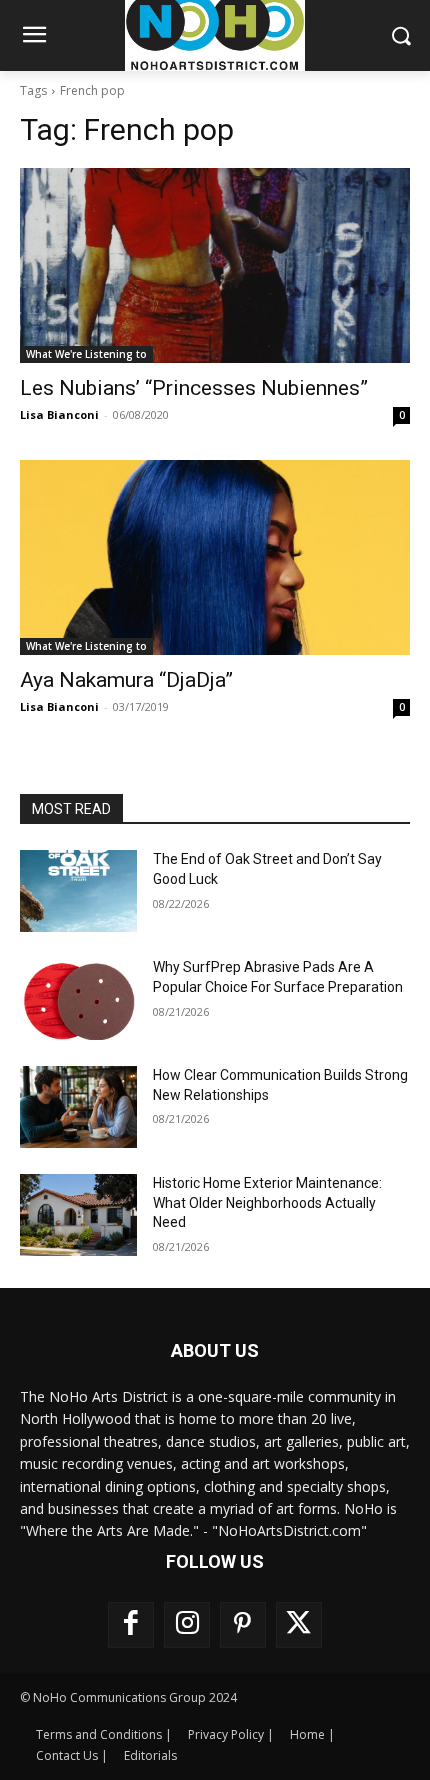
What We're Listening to (86, 354)
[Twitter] (299, 1625)
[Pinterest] (243, 1625)
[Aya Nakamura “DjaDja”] (215, 557)
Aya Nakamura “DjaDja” (126, 680)
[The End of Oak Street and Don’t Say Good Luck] (78, 891)
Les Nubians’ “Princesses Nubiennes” (194, 388)
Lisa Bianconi (59, 414)
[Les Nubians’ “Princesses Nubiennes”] (215, 265)
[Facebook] (131, 1625)
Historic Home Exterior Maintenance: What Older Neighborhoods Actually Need (267, 1202)
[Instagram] (187, 1625)
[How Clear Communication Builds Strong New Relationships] (78, 1107)
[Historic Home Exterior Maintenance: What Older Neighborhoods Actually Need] (78, 1215)
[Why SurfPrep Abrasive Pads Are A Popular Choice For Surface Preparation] (78, 999)
